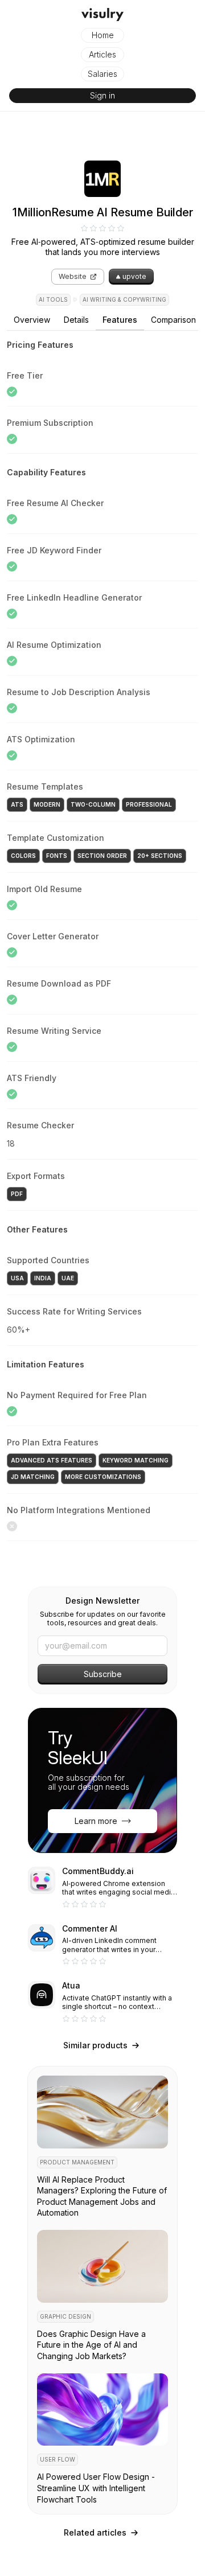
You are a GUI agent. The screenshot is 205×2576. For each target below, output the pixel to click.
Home (103, 35)
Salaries (102, 74)
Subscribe (103, 1674)
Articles (102, 54)
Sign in (102, 95)
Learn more (96, 1821)
